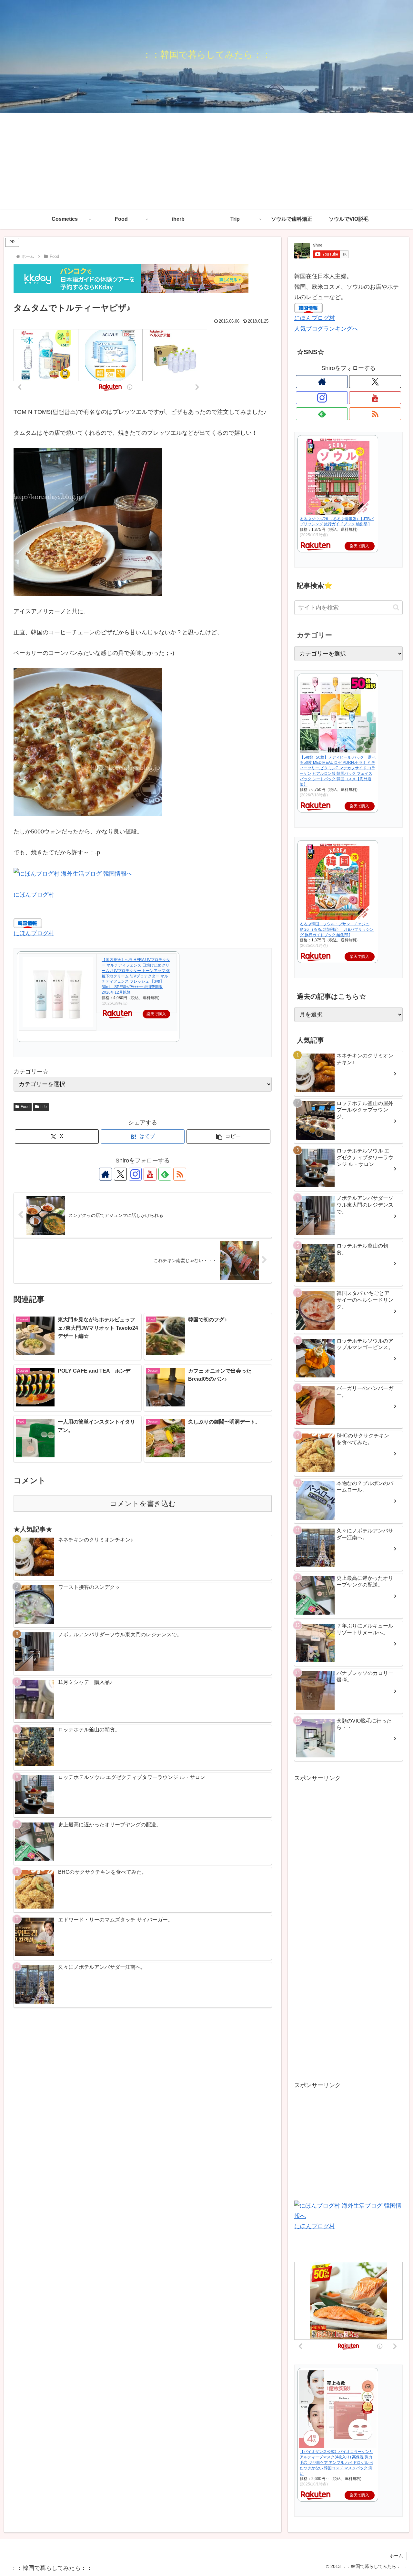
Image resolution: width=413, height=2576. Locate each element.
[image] (88, 522)
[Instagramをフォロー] (135, 1174)
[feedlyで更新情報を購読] (165, 1174)
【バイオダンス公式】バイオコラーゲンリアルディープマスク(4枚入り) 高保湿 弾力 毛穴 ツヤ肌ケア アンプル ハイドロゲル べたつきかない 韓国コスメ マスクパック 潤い (337, 2462)
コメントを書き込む (143, 1504)
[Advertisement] (206, 161)
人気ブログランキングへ (326, 329)
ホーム (396, 2556)
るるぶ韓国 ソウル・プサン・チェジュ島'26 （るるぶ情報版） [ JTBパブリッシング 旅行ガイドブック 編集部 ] (337, 929)
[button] (228, 1137)
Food (25, 1107)
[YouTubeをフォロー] (150, 1174)
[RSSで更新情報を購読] (180, 1174)
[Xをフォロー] (120, 1174)
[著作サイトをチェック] (106, 1174)
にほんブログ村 (34, 895)
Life (44, 1107)
